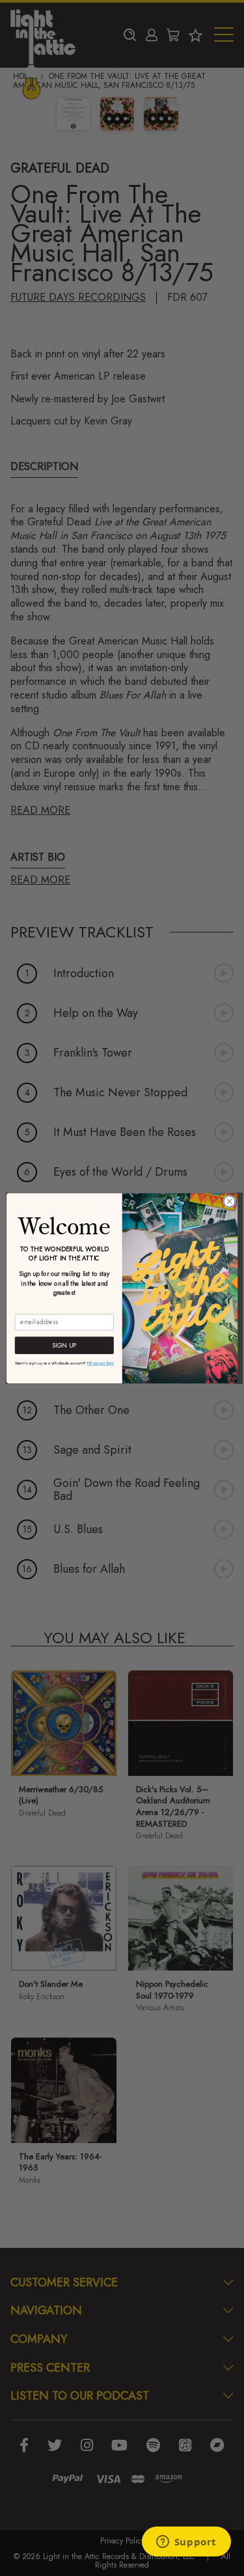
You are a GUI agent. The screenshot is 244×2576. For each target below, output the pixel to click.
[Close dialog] (229, 1201)
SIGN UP (64, 1345)
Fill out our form (101, 1363)
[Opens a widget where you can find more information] (186, 2543)
